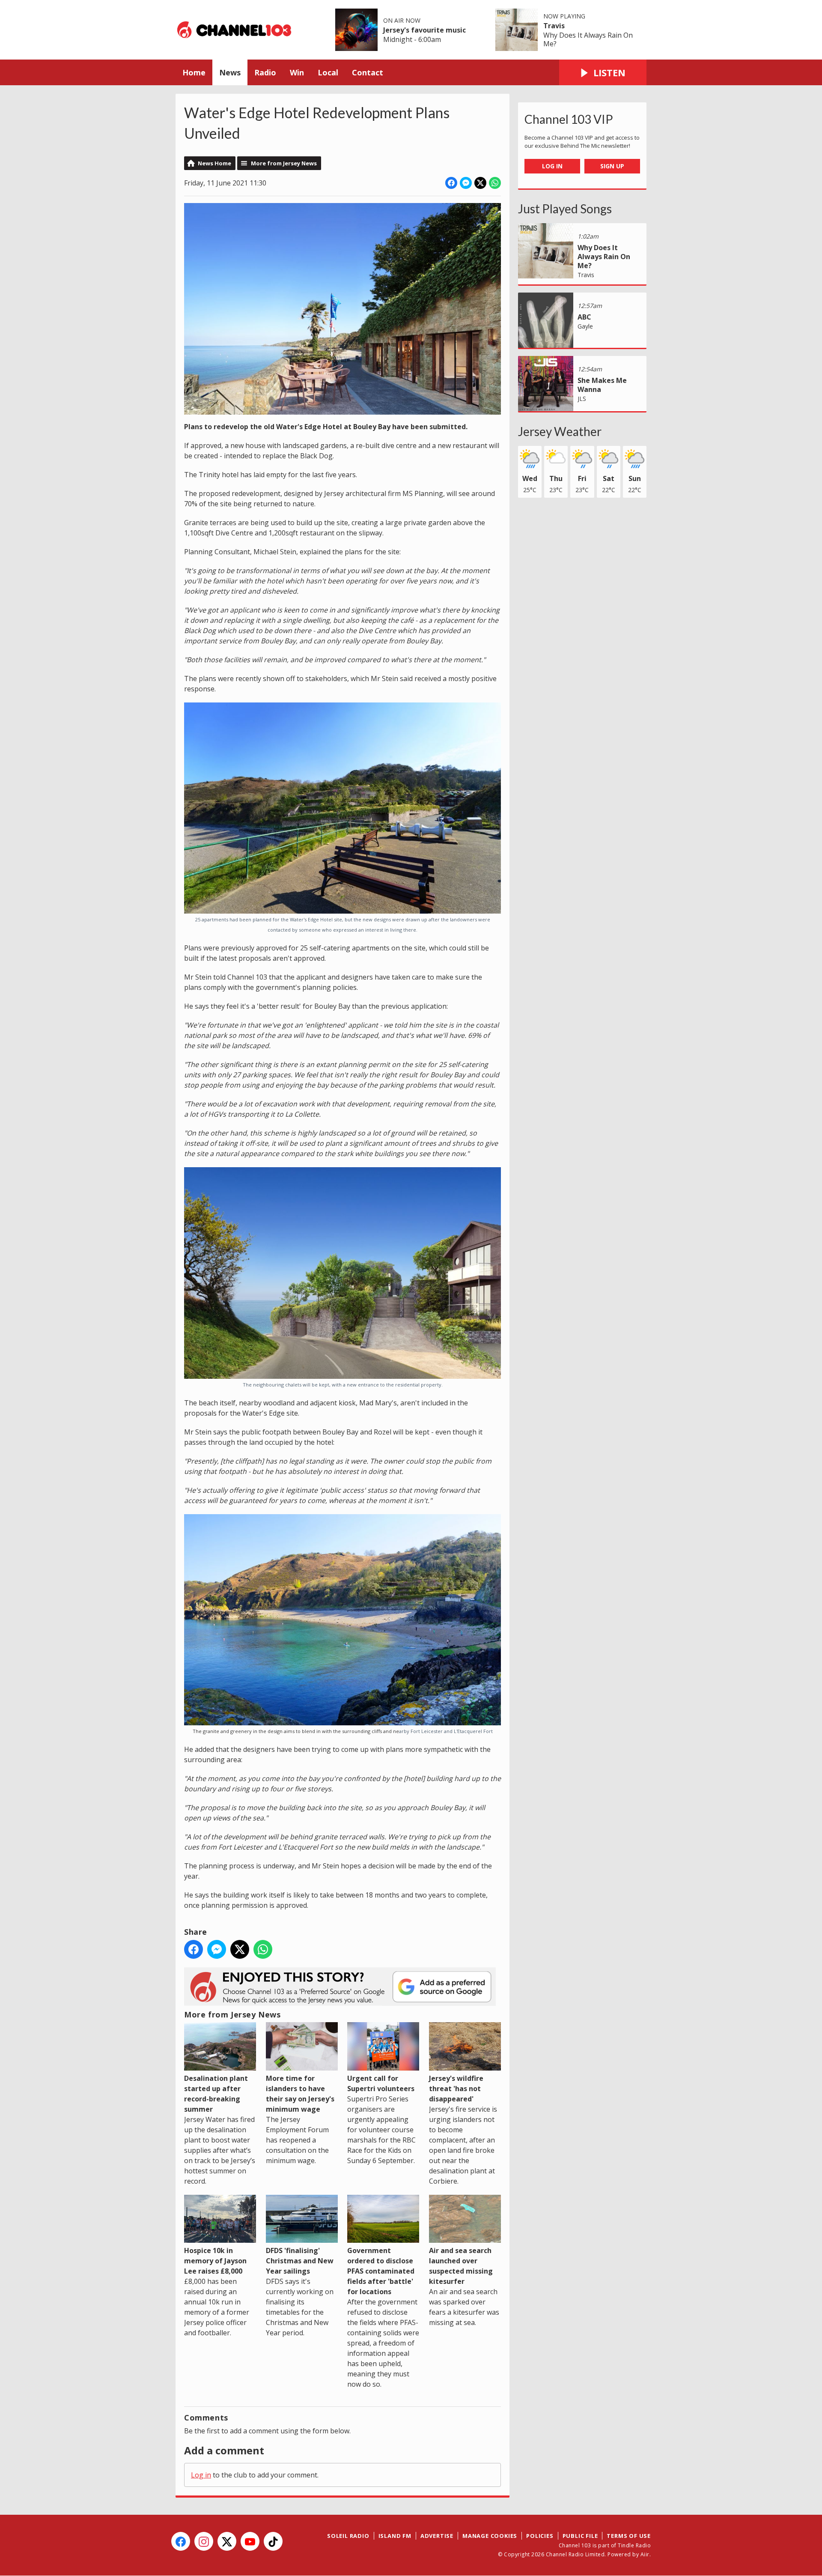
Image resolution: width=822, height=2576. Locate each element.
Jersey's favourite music (424, 30)
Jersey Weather (560, 431)
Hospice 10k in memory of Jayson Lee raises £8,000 (215, 2261)
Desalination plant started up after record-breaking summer (216, 2093)
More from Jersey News (284, 163)
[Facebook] (181, 2541)
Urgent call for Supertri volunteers (381, 2083)
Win (297, 72)
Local (328, 72)
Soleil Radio (348, 2536)
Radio (265, 72)
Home (194, 72)
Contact (368, 72)
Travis (554, 26)
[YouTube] (250, 2541)
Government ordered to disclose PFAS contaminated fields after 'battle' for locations (381, 2271)
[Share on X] (480, 183)
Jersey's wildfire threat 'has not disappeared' (456, 2088)
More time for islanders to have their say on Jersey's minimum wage (300, 2093)
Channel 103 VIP (569, 119)
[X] (227, 2541)
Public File (580, 2536)
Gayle (585, 326)
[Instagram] (204, 2541)
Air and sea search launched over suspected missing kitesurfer (461, 2266)
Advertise (437, 2536)
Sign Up (612, 166)
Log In (552, 166)
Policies (540, 2536)
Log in (201, 2475)
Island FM (395, 2536)
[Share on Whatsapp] (495, 183)
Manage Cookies (490, 2536)
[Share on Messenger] (466, 183)
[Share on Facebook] (451, 183)
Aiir (645, 2554)
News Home (214, 163)
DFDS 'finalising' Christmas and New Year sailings (300, 2261)
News (230, 72)
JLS (582, 399)
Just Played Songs (565, 209)
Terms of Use (629, 2536)
